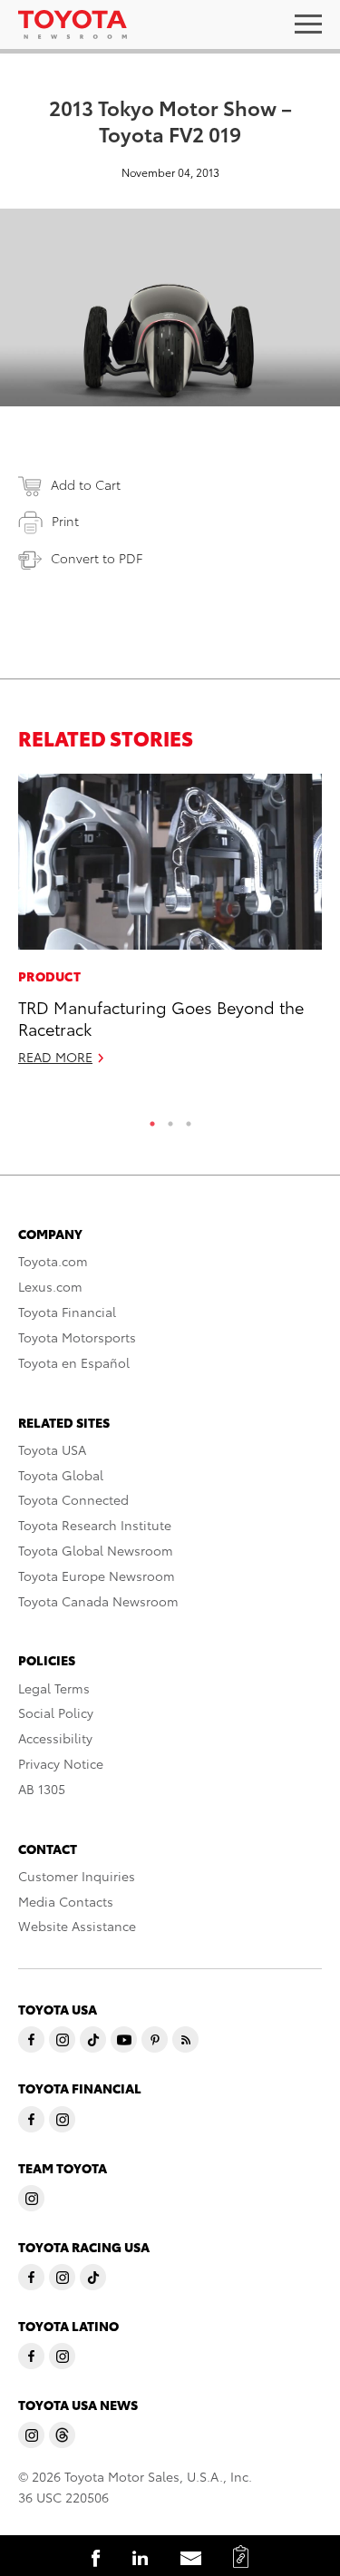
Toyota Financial (67, 1312)
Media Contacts (66, 1901)
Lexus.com (50, 1286)
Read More (55, 1057)
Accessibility (55, 1738)
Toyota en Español (74, 1362)
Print (65, 521)
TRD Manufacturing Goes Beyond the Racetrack (161, 1017)
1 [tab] (152, 1119)
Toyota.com (53, 1261)
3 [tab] (189, 1119)
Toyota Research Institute (95, 1525)
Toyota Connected (73, 1499)
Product (49, 976)
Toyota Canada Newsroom (98, 1601)
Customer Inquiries (77, 1876)
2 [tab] (170, 1119)
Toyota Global (61, 1475)
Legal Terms (54, 1688)
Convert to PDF (97, 558)
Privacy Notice (61, 1763)
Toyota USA (52, 1449)
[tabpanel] (170, 927)
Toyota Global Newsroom (96, 1550)
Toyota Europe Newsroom (97, 1576)
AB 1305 (42, 1789)
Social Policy (56, 1712)
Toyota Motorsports (77, 1337)
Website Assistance (77, 1926)
